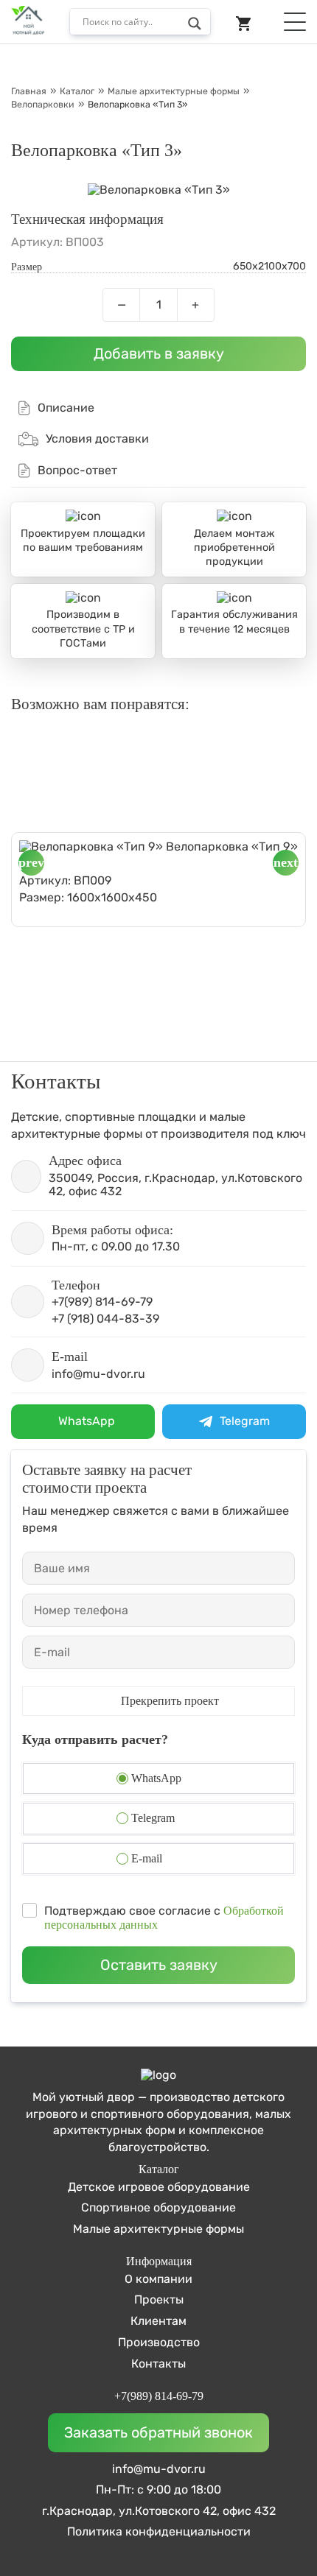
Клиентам (158, 2321)
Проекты (159, 2299)
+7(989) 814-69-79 (159, 2396)
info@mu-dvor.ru (159, 2469)
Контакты (158, 2364)
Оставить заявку (159, 1965)
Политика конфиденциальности (159, 2532)
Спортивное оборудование (158, 2207)
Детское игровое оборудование (159, 2187)
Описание (66, 408)
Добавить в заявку (159, 353)
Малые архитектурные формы (158, 2229)
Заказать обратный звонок (158, 2432)
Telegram (153, 1818)
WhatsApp (156, 1778)
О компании (158, 2279)
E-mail (147, 1858)
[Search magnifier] (198, 26)
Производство (159, 2342)
